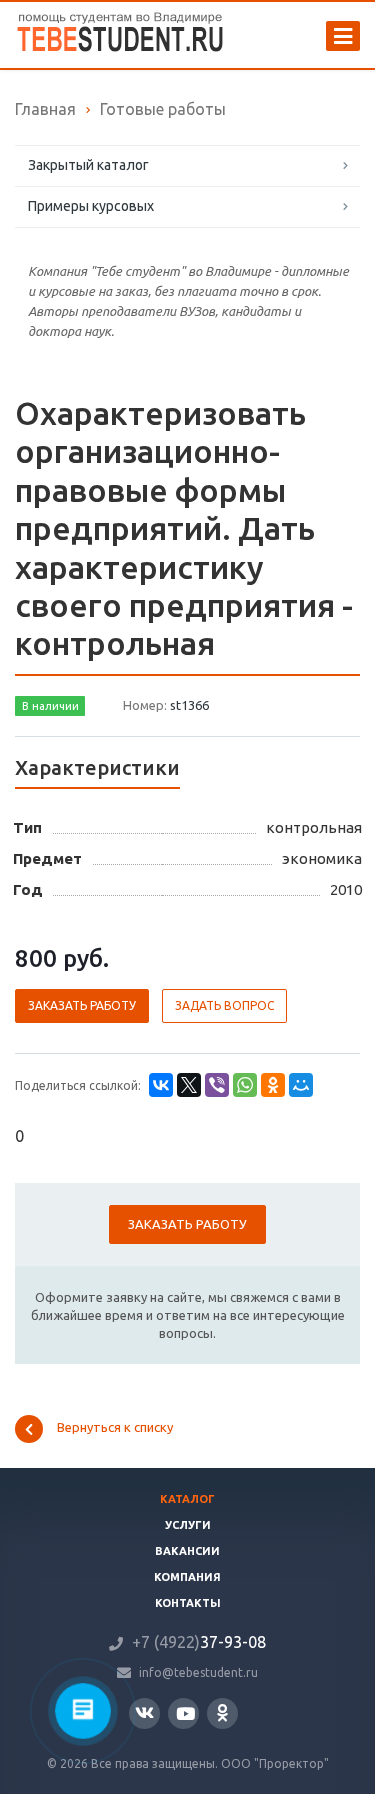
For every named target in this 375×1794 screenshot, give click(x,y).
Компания (187, 1577)
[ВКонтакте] (161, 1085)
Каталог (187, 1499)
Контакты (188, 1603)
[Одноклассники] (273, 1085)
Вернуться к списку (115, 1428)
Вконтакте (144, 1713)
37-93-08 (199, 1642)
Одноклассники (222, 1713)
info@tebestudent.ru (198, 1672)
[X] (189, 1085)
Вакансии (187, 1551)
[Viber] (217, 1085)
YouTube (183, 1713)
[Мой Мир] (301, 1085)
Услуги (188, 1525)
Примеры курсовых (91, 206)
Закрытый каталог (88, 165)
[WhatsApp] (245, 1085)
